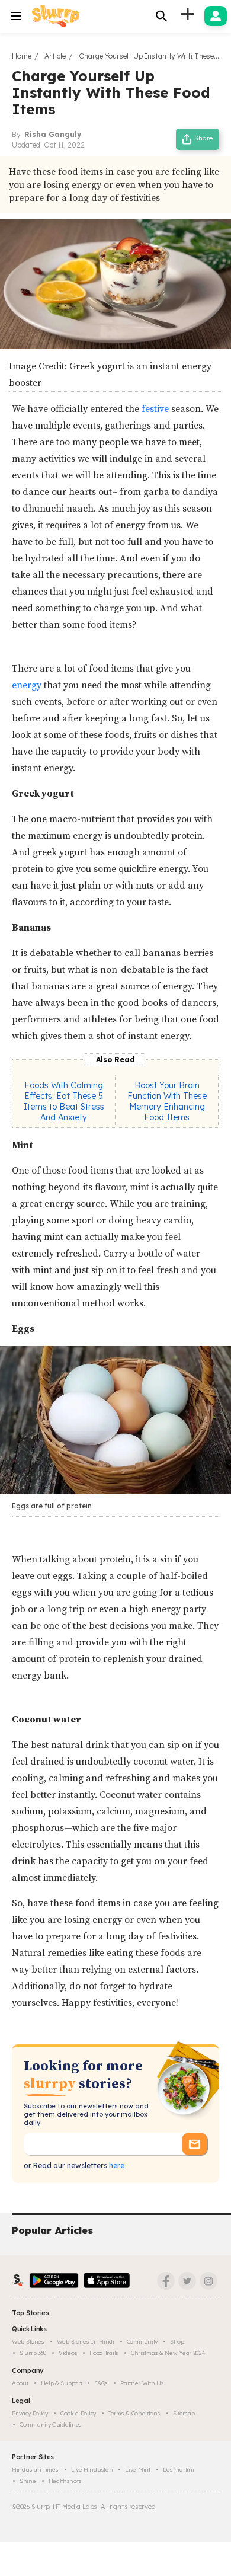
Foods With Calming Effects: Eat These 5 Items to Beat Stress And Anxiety (64, 1101)
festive (156, 409)
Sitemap (184, 2413)
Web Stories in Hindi (86, 2342)
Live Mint (137, 2470)
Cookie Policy (78, 2413)
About (20, 2383)
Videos (68, 2353)
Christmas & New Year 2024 (168, 2353)
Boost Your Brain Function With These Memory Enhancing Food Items (167, 1101)
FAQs (101, 2383)
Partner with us (142, 2383)
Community (142, 2342)
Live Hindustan (92, 2470)
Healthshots (65, 2481)
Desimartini (179, 2470)
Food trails (104, 2353)
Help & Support (62, 2383)
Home (22, 56)
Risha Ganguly (53, 134)
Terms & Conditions (134, 2413)
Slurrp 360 (33, 2353)
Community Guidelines (51, 2425)
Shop (177, 2342)
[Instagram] (208, 2281)
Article (55, 56)
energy (27, 685)
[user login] (216, 16)
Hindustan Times (35, 2470)
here (116, 2166)
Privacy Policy (30, 2413)
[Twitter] (187, 2281)
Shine (28, 2481)
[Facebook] (166, 2281)
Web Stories (28, 2342)
